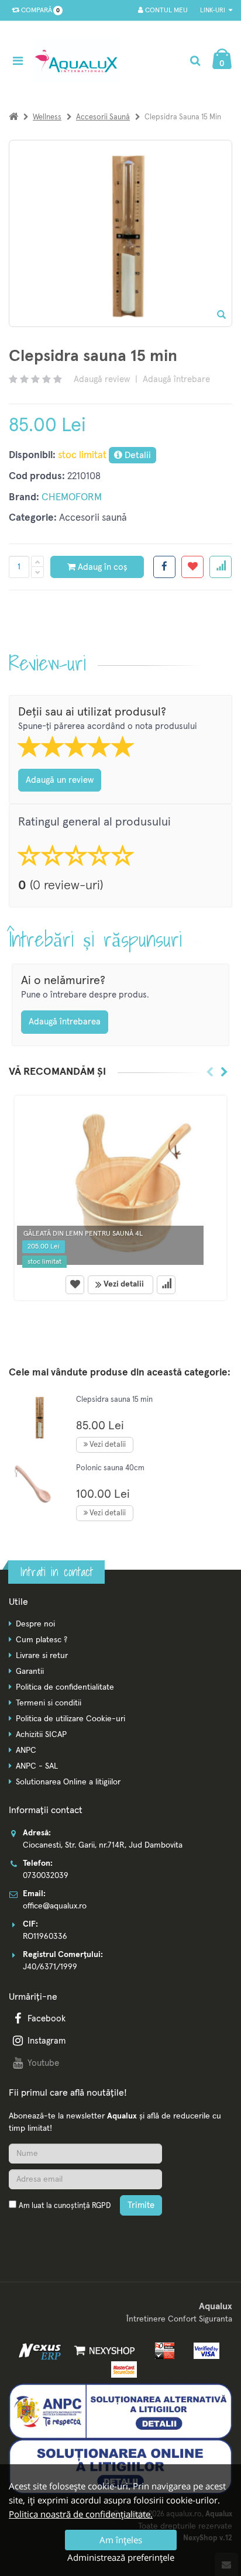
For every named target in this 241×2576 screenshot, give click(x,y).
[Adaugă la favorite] (75, 1285)
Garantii (30, 1672)
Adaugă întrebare (176, 379)
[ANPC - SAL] (120, 2411)
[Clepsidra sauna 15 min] (38, 1417)
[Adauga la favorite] (192, 567)
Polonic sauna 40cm (110, 1468)
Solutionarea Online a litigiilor (68, 1782)
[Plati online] (162, 2351)
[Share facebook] (164, 567)
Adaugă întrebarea (65, 1022)
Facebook (47, 2019)
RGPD (101, 2206)
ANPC (26, 1750)
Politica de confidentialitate (65, 1687)
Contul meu (166, 11)
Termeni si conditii (49, 1703)
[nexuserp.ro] (41, 2351)
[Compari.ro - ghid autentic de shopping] (64, 2233)
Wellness (47, 117)
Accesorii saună (103, 117)
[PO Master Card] (121, 2369)
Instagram (47, 2041)
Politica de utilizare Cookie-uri (70, 1719)
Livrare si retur (42, 1656)
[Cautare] (195, 61)
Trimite (141, 2205)
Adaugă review (102, 379)
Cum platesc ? (42, 1640)
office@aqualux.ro (55, 1906)
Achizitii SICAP (41, 1735)
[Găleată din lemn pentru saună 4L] (120, 1183)
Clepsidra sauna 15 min (114, 1400)
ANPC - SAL (37, 1766)
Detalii (137, 455)
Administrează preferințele (121, 2557)
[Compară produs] (166, 1285)
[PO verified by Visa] (203, 2351)
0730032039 (46, 1876)
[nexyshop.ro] (103, 2351)
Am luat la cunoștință (65, 2206)
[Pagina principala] (79, 61)
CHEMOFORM (72, 498)
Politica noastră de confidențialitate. (81, 2514)
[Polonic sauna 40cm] (38, 1485)
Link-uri (214, 10)
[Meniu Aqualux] (20, 61)
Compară (39, 11)
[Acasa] (13, 117)
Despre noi (35, 1624)
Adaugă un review (60, 780)
